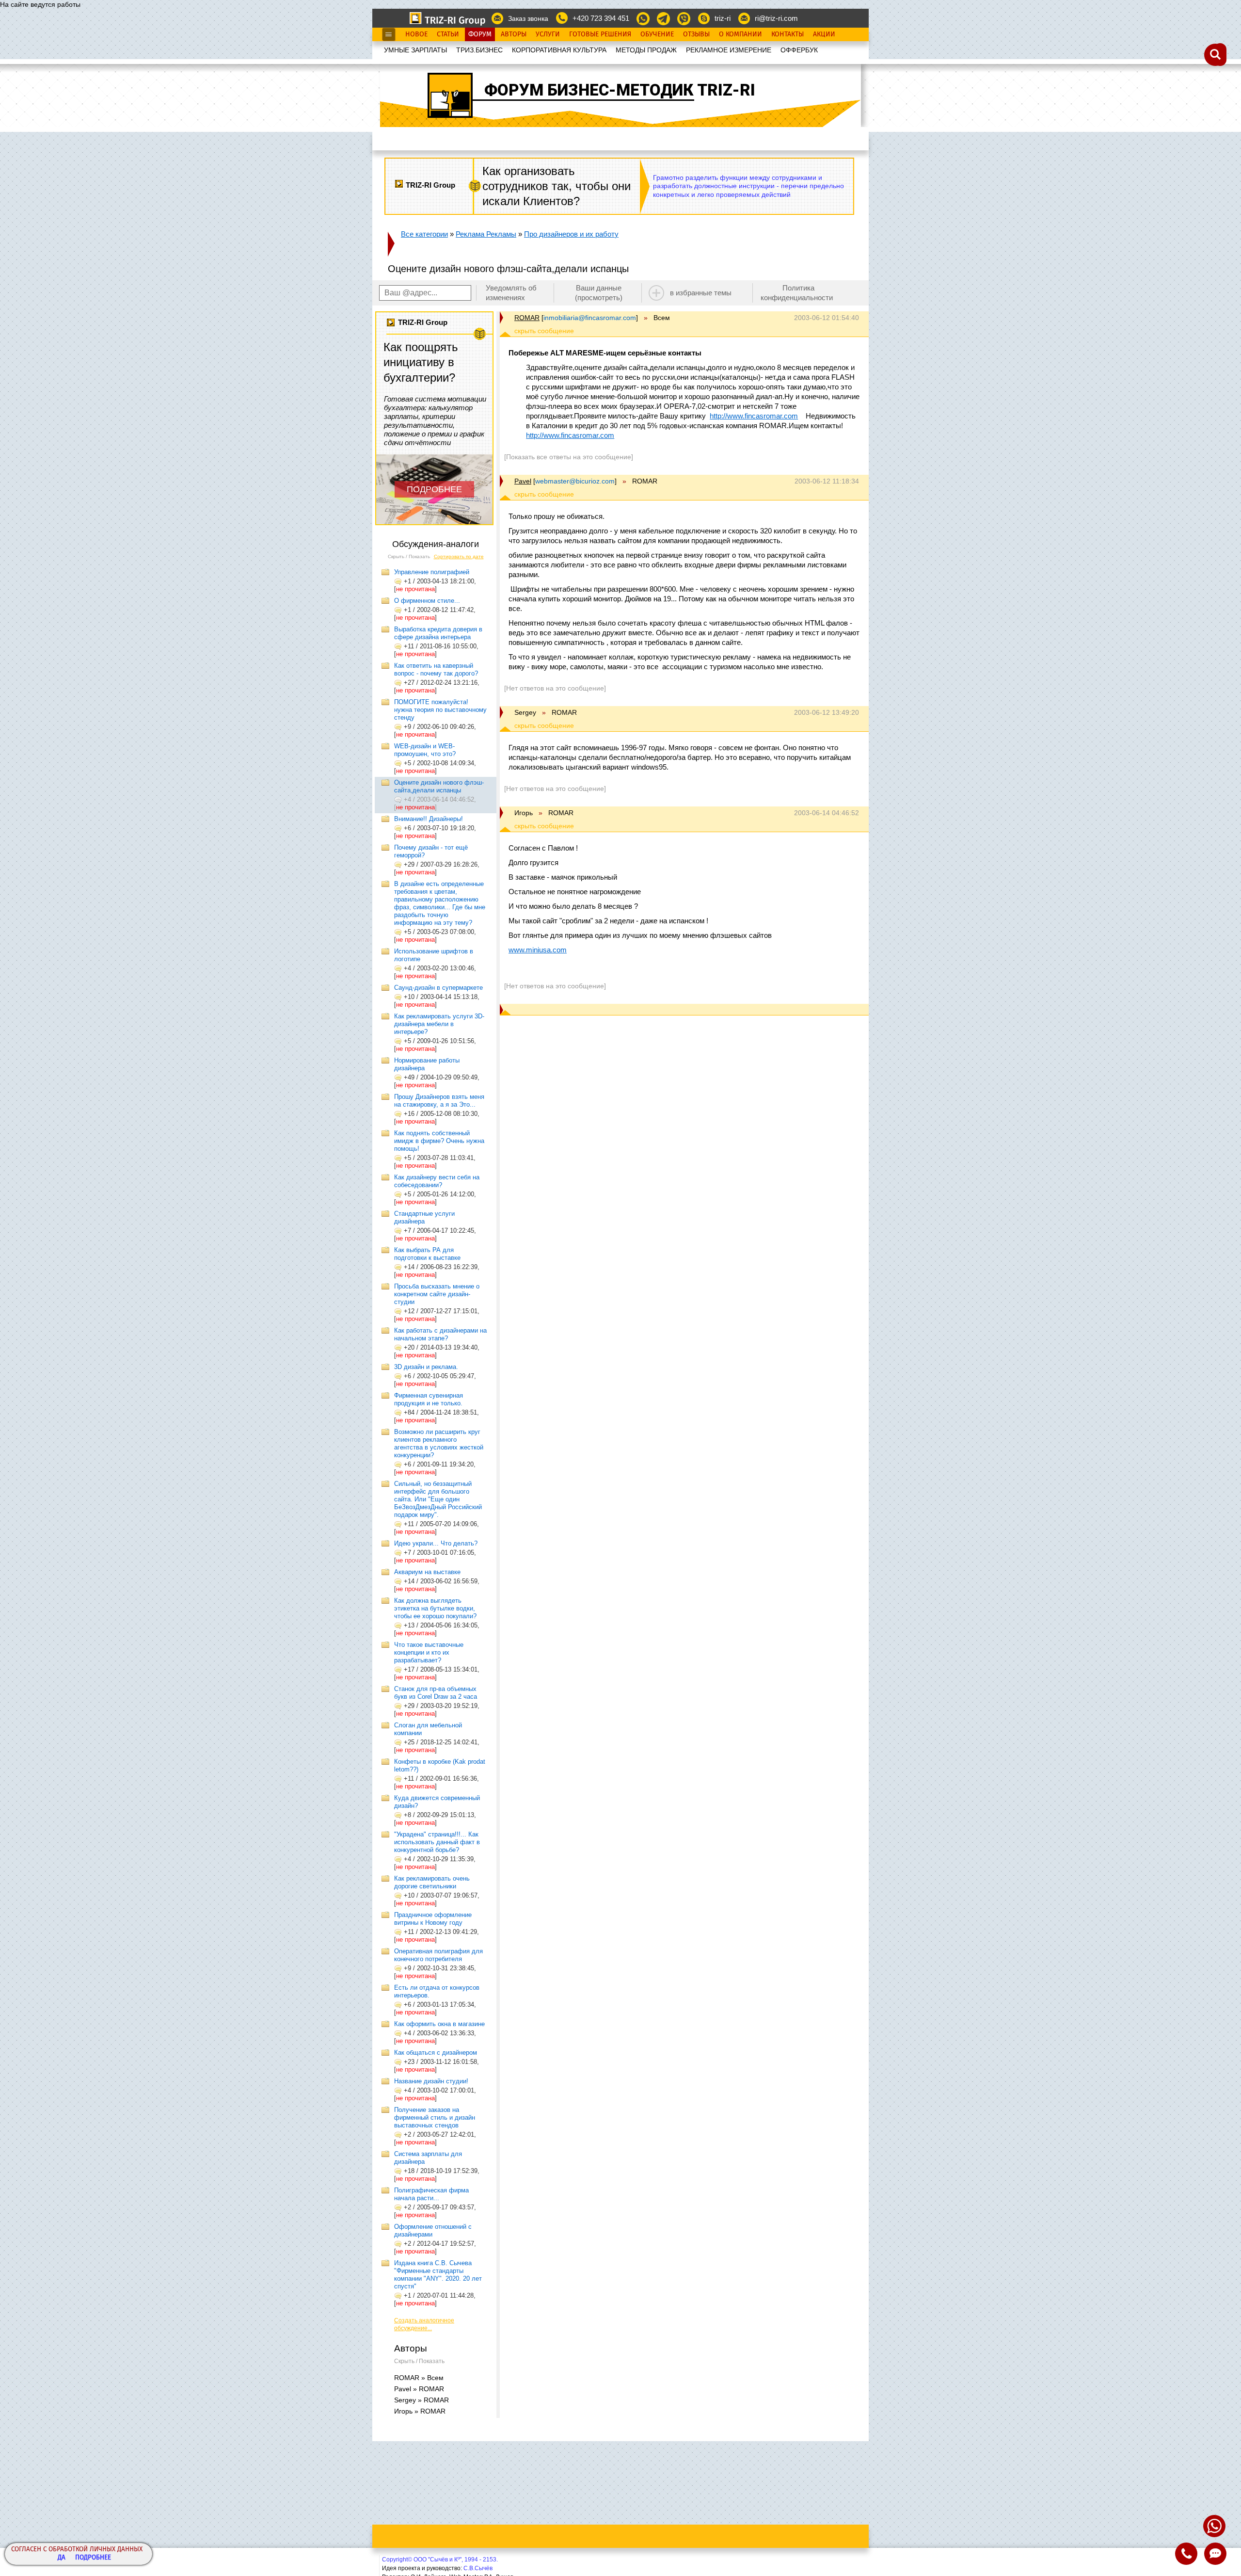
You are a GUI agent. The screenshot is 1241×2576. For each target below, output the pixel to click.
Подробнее (93, 2558)
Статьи (448, 34)
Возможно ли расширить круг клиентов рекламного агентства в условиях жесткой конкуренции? (439, 1443)
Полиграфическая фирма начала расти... (431, 2194)
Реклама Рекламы (486, 234)
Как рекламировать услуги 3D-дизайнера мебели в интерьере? (439, 1024)
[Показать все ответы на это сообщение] (569, 457)
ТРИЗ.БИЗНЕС (479, 50)
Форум (480, 34)
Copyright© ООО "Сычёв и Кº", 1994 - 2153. (440, 2560)
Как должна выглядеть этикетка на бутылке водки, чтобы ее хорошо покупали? (435, 1608)
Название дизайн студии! (431, 2081)
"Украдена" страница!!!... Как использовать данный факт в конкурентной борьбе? (437, 1842)
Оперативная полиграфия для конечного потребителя (438, 1955)
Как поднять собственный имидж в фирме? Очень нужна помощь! (439, 1141)
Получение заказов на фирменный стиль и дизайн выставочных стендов (435, 2117)
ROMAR (527, 318)
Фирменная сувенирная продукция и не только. (429, 1399)
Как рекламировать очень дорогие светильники (432, 1882)
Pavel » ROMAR (419, 2389)
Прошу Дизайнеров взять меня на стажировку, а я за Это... (439, 1101)
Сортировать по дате (459, 556)
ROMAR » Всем (419, 2378)
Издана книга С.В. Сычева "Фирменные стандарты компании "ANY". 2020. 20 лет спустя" (438, 2275)
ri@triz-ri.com (776, 18)
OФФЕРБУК (799, 50)
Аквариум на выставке (427, 1572)
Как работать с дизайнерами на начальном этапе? (440, 1334)
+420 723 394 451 (601, 18)
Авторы (514, 34)
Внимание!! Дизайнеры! (429, 819)
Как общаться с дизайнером (436, 2053)
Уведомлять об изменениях (511, 293)
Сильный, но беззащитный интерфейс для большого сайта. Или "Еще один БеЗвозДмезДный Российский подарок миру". (438, 1499)
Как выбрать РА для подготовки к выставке (427, 1254)
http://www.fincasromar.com (754, 416)
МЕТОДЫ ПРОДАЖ (646, 50)
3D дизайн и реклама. (426, 1367)
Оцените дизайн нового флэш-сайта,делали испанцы (439, 786)
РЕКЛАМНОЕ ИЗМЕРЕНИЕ (729, 50)
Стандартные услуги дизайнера (424, 1217)
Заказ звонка (528, 18)
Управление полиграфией (432, 572)
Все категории (424, 234)
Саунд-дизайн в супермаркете (438, 988)
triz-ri (723, 18)
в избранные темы (701, 293)
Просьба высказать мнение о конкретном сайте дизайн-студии (437, 1294)
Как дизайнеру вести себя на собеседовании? (437, 1181)
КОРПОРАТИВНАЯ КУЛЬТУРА (559, 50)
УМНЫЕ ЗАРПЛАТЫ (415, 50)
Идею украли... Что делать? (436, 1543)
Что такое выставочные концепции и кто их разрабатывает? (429, 1652)
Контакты (788, 34)
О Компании (740, 34)
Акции (824, 34)
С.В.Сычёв (478, 2568)
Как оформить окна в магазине (439, 2024)
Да (62, 2558)
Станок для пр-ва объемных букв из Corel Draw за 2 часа (436, 1693)
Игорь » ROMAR (420, 2411)
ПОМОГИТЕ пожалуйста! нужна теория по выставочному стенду (440, 710)
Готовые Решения (600, 34)
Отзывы (696, 34)
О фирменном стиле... (427, 601)
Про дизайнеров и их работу (571, 234)
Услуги (548, 34)
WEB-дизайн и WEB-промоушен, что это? (425, 750)
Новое (416, 34)
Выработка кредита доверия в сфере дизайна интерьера (438, 633)
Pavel (523, 481)
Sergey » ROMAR (422, 2400)
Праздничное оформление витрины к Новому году (433, 1919)
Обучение (657, 34)
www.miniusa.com (538, 950)
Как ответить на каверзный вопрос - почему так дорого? (436, 669)
